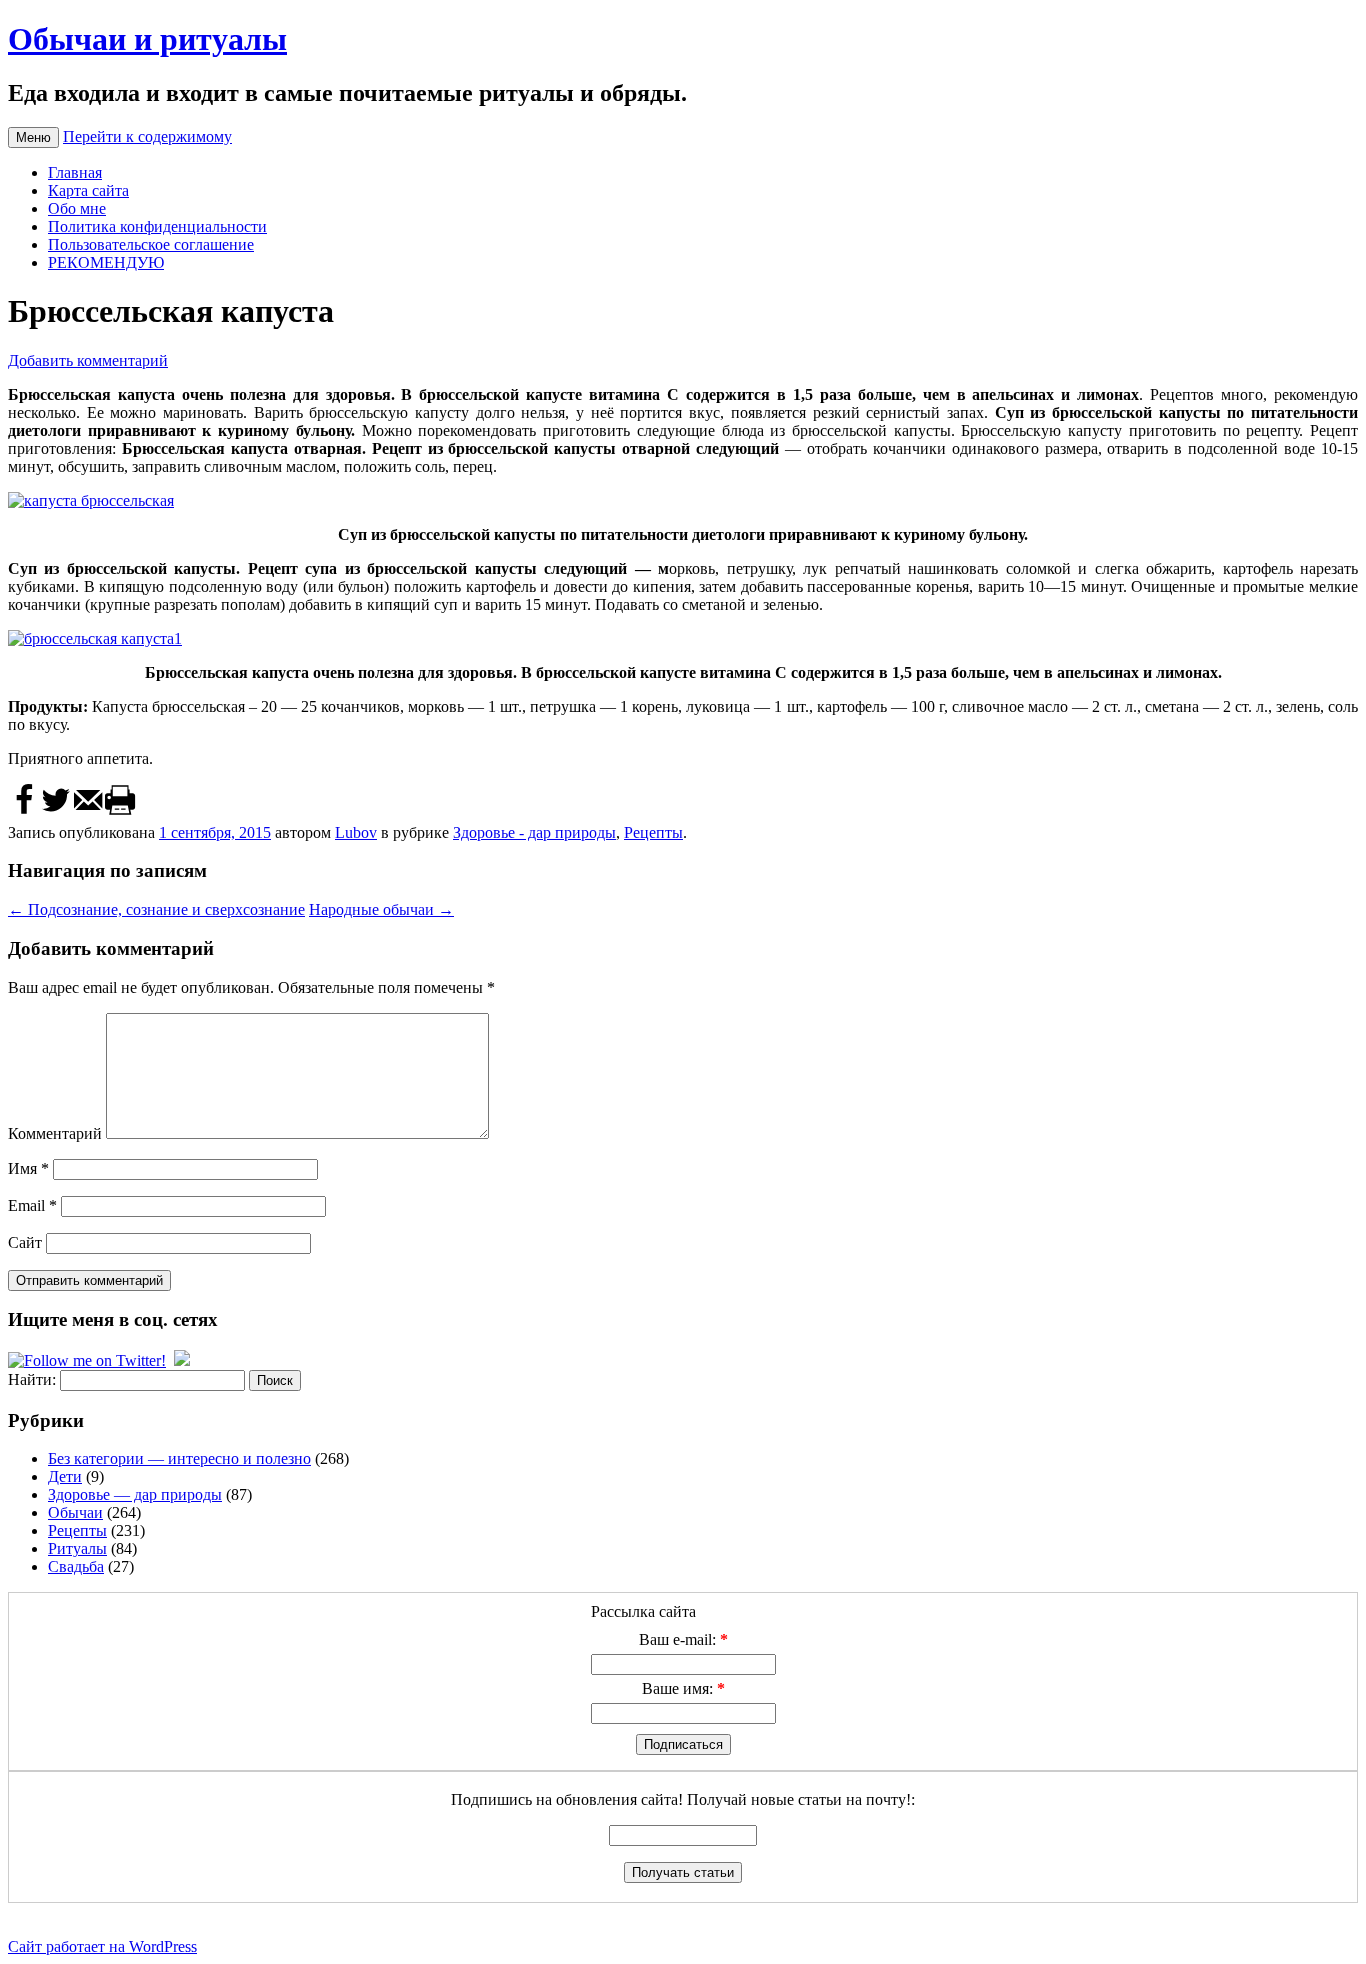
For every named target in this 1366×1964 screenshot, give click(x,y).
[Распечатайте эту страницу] (120, 811)
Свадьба (76, 1566)
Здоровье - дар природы (534, 832)
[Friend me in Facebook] (182, 1360)
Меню (33, 137)
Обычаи (75, 1512)
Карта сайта (88, 190)
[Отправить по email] (88, 811)
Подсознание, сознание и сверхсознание (156, 909)
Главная (75, 172)
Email (32, 1205)
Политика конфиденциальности (157, 226)
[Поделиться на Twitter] (56, 811)
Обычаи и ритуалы (147, 39)
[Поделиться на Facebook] (24, 811)
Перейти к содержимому (147, 136)
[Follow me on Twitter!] (89, 1360)
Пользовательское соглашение (151, 244)
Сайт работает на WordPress (102, 1946)
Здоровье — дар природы (135, 1494)
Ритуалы (77, 1548)
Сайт (25, 1242)
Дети (65, 1476)
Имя (28, 1168)
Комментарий (55, 1133)
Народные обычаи (381, 909)
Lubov (356, 832)
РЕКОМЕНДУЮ (106, 262)
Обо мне (77, 208)
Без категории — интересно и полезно (179, 1458)
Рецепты (653, 832)
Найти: (32, 1379)
